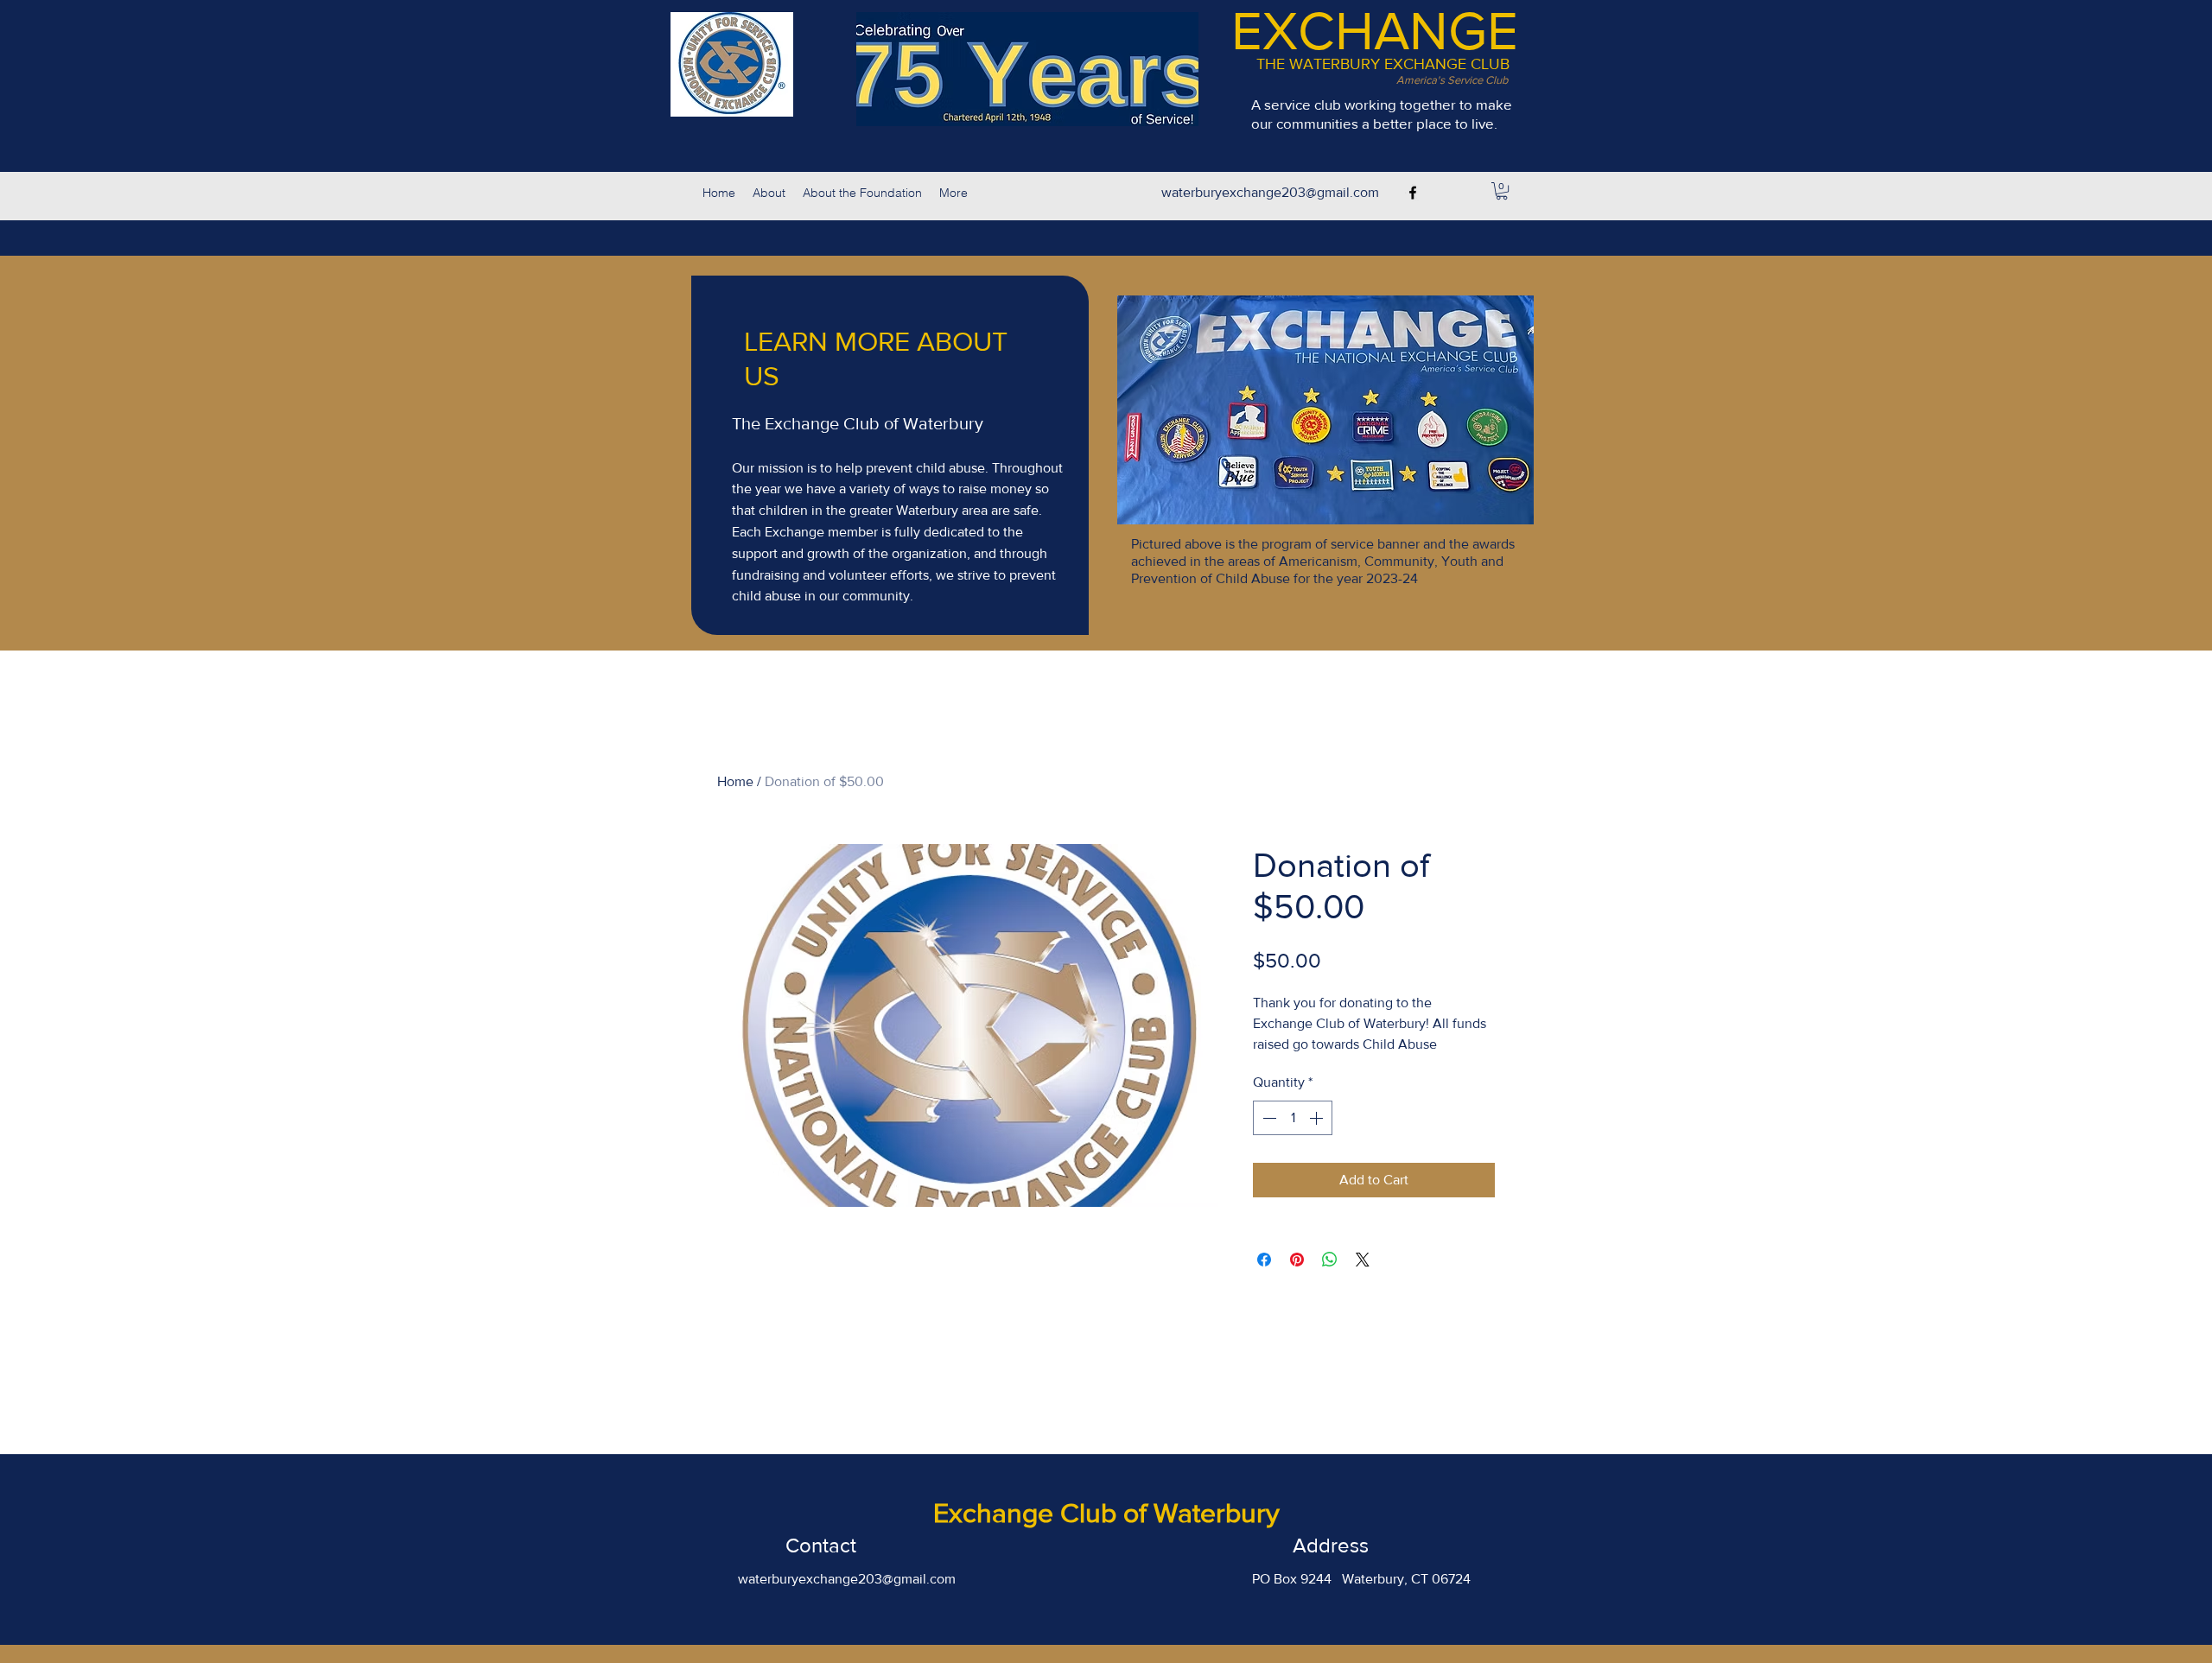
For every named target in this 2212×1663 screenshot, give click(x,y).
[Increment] (1318, 1118)
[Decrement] (1268, 1118)
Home (735, 781)
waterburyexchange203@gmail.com (1270, 192)
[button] (1502, 191)
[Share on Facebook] (1264, 1260)
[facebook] (1413, 193)
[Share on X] (1363, 1260)
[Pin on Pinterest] (1297, 1260)
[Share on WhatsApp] (1330, 1260)
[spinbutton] (1293, 1118)
